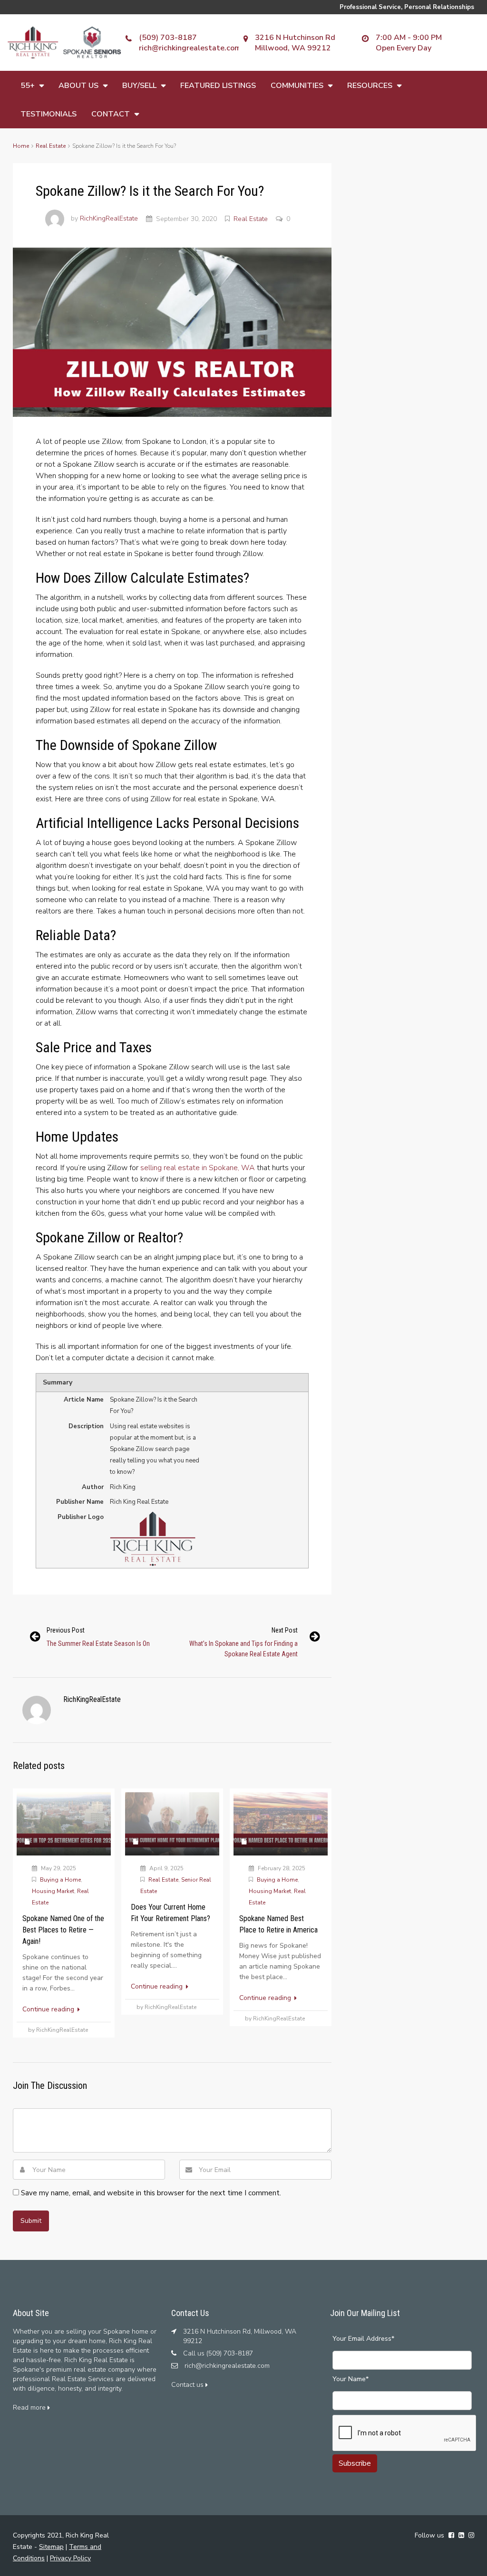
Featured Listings (218, 86)
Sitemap (51, 2547)
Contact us (188, 2385)
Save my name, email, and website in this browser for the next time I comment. (151, 2193)
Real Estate (51, 146)
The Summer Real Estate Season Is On (98, 1644)
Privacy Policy (70, 2558)
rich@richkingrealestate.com (190, 48)
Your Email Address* (363, 2339)
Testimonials (49, 114)
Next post (285, 1630)
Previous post (66, 1630)
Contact (111, 114)
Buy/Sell (139, 86)
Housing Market (53, 1891)
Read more (30, 2408)
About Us (78, 86)
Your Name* (351, 2379)
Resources (370, 86)
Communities (297, 86)
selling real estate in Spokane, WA (198, 1168)
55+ (28, 86)
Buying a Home (60, 1880)
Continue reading (49, 2009)
